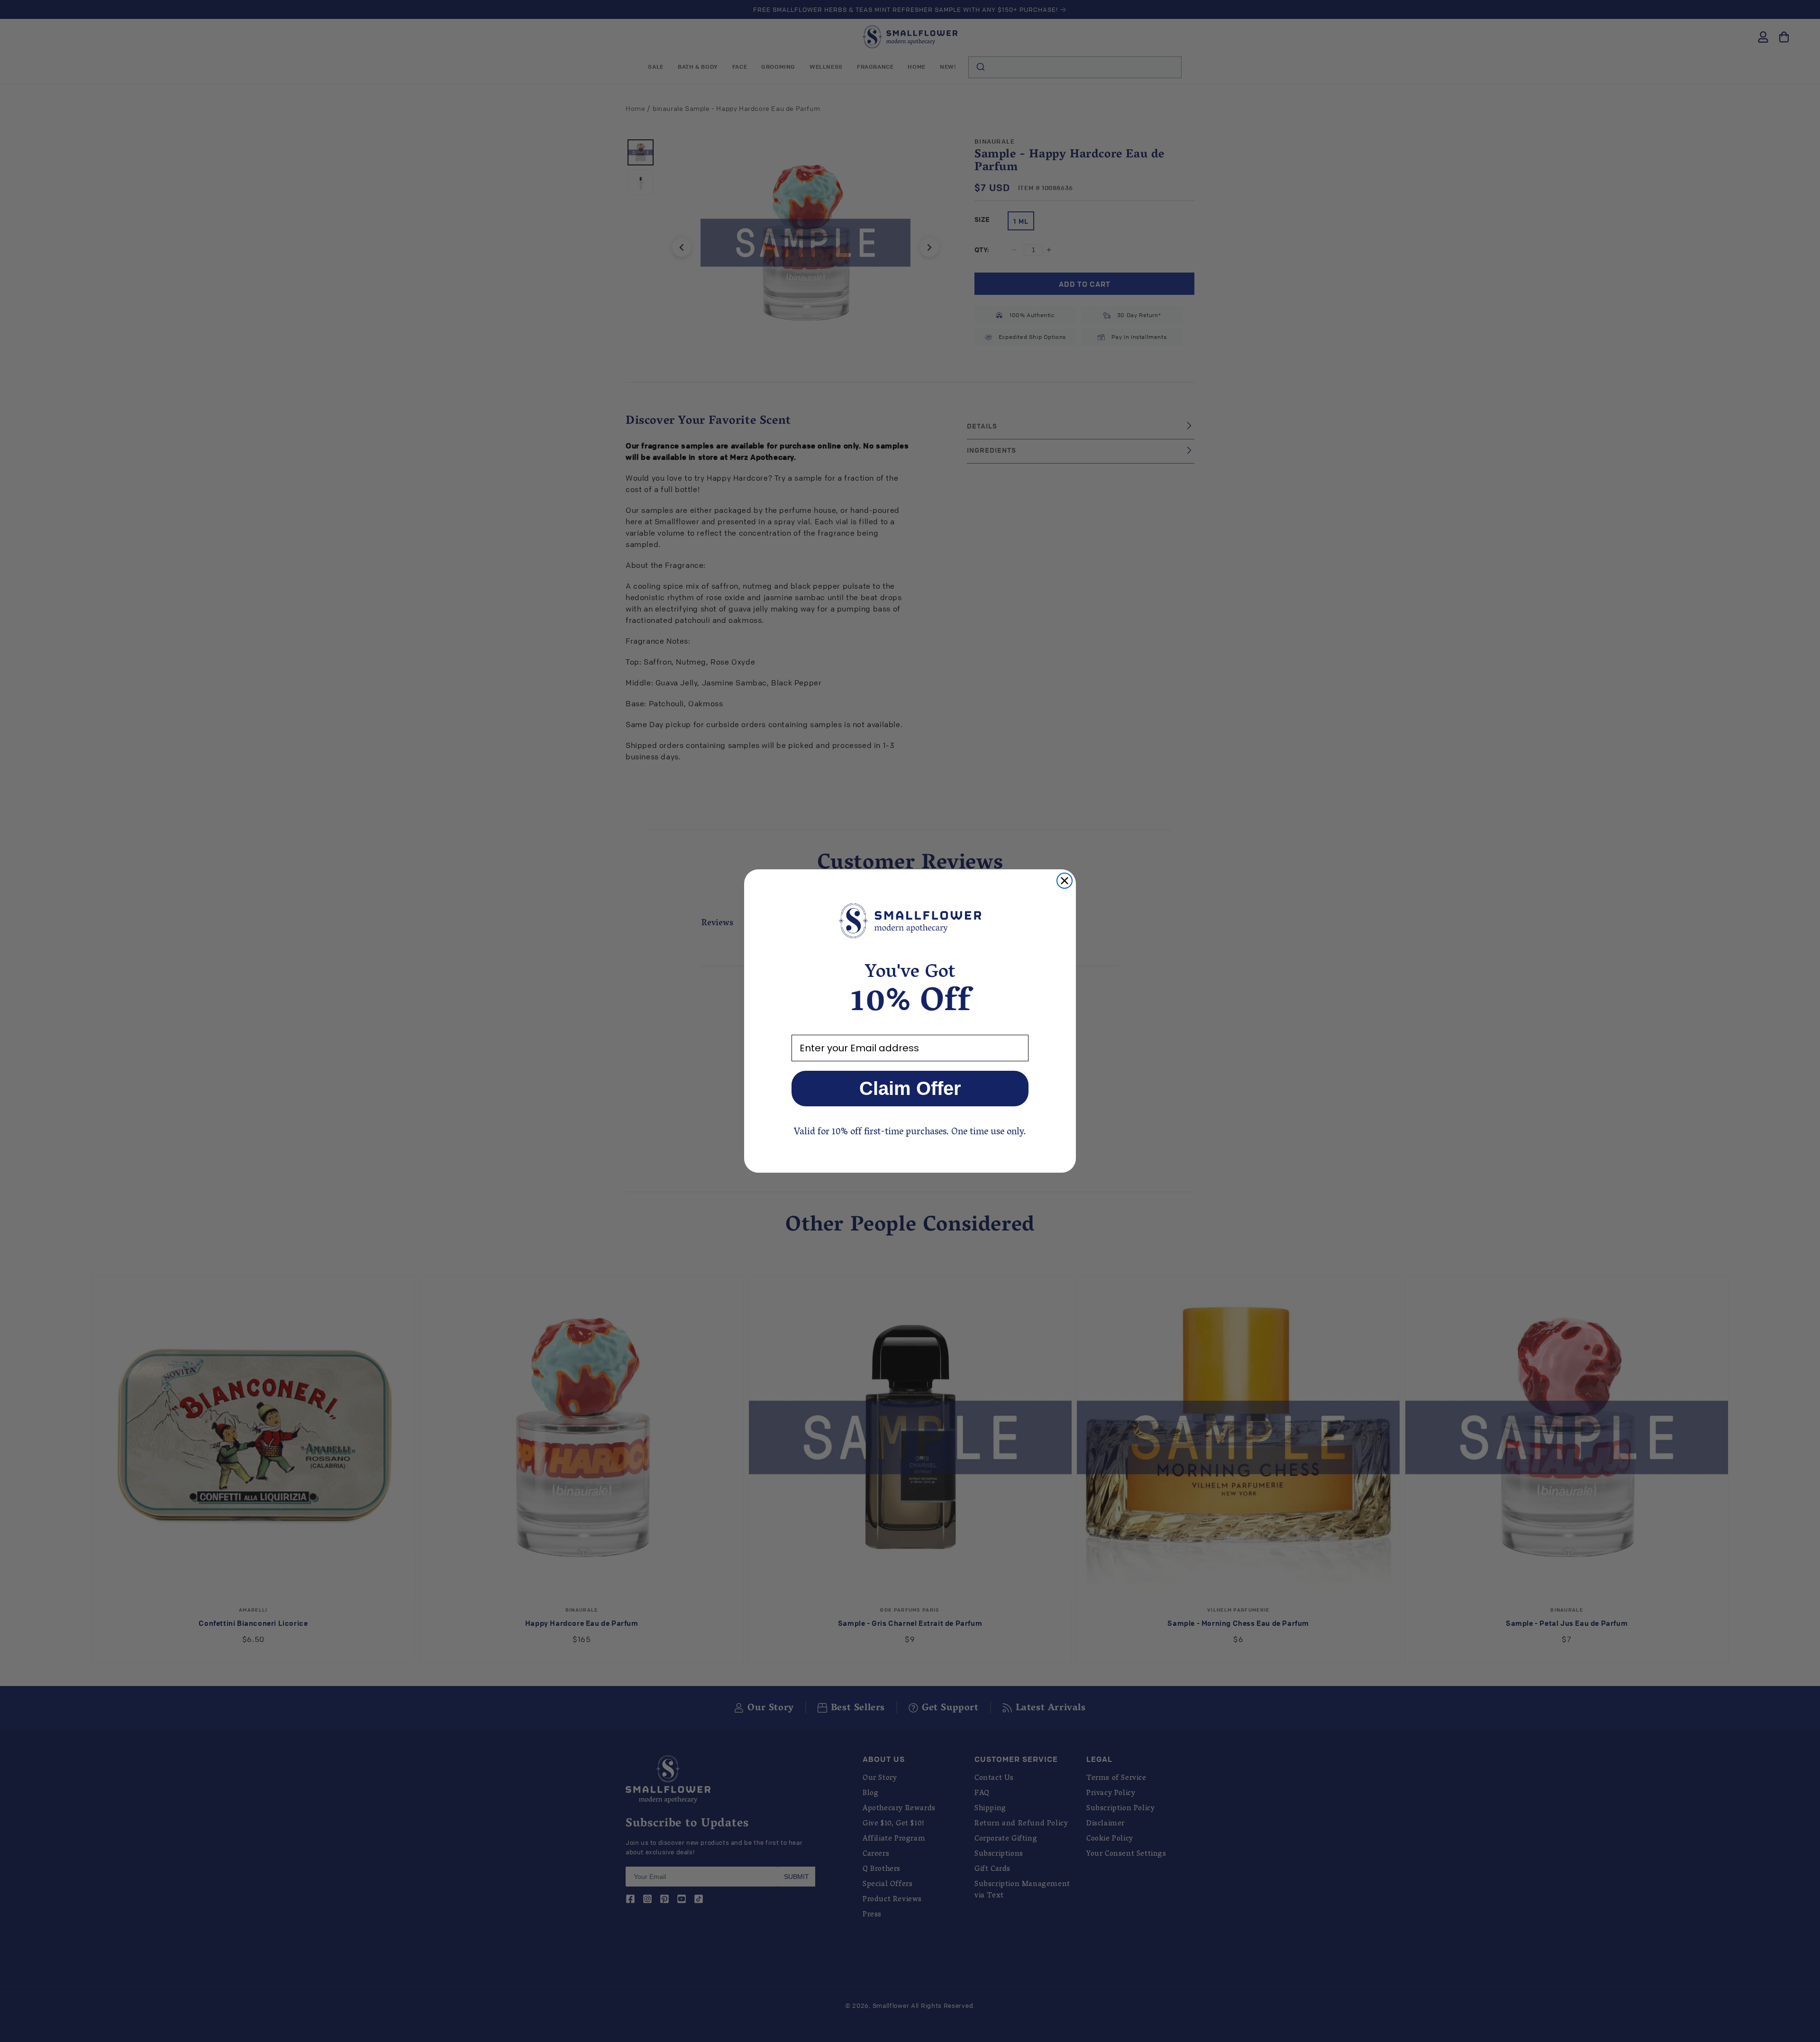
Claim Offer (910, 1088)
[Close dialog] (1065, 881)
